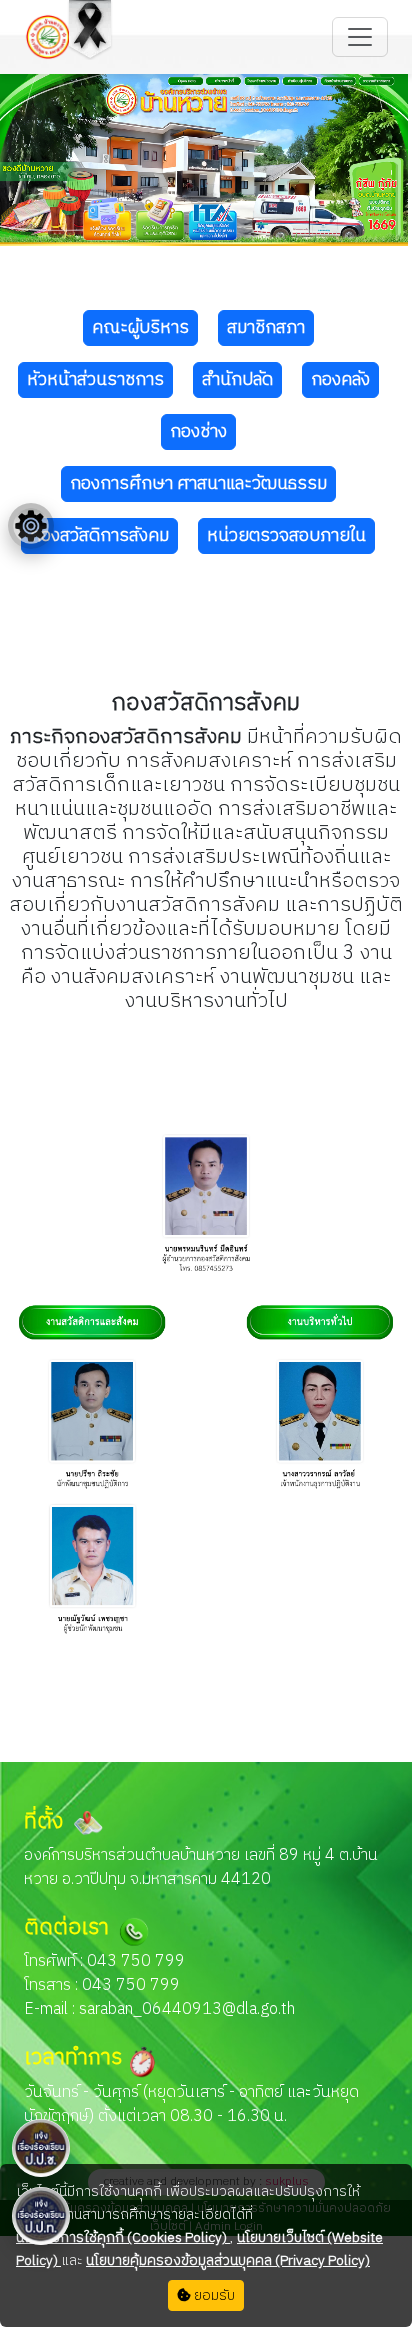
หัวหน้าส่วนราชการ (95, 380)
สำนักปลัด (237, 380)
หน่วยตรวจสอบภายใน (286, 536)
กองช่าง (198, 432)
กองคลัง (340, 380)
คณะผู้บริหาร (140, 328)
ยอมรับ (213, 2295)
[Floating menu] (31, 526)
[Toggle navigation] (360, 37)
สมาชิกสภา (266, 328)
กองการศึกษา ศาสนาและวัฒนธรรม (198, 484)
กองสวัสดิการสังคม (99, 536)
